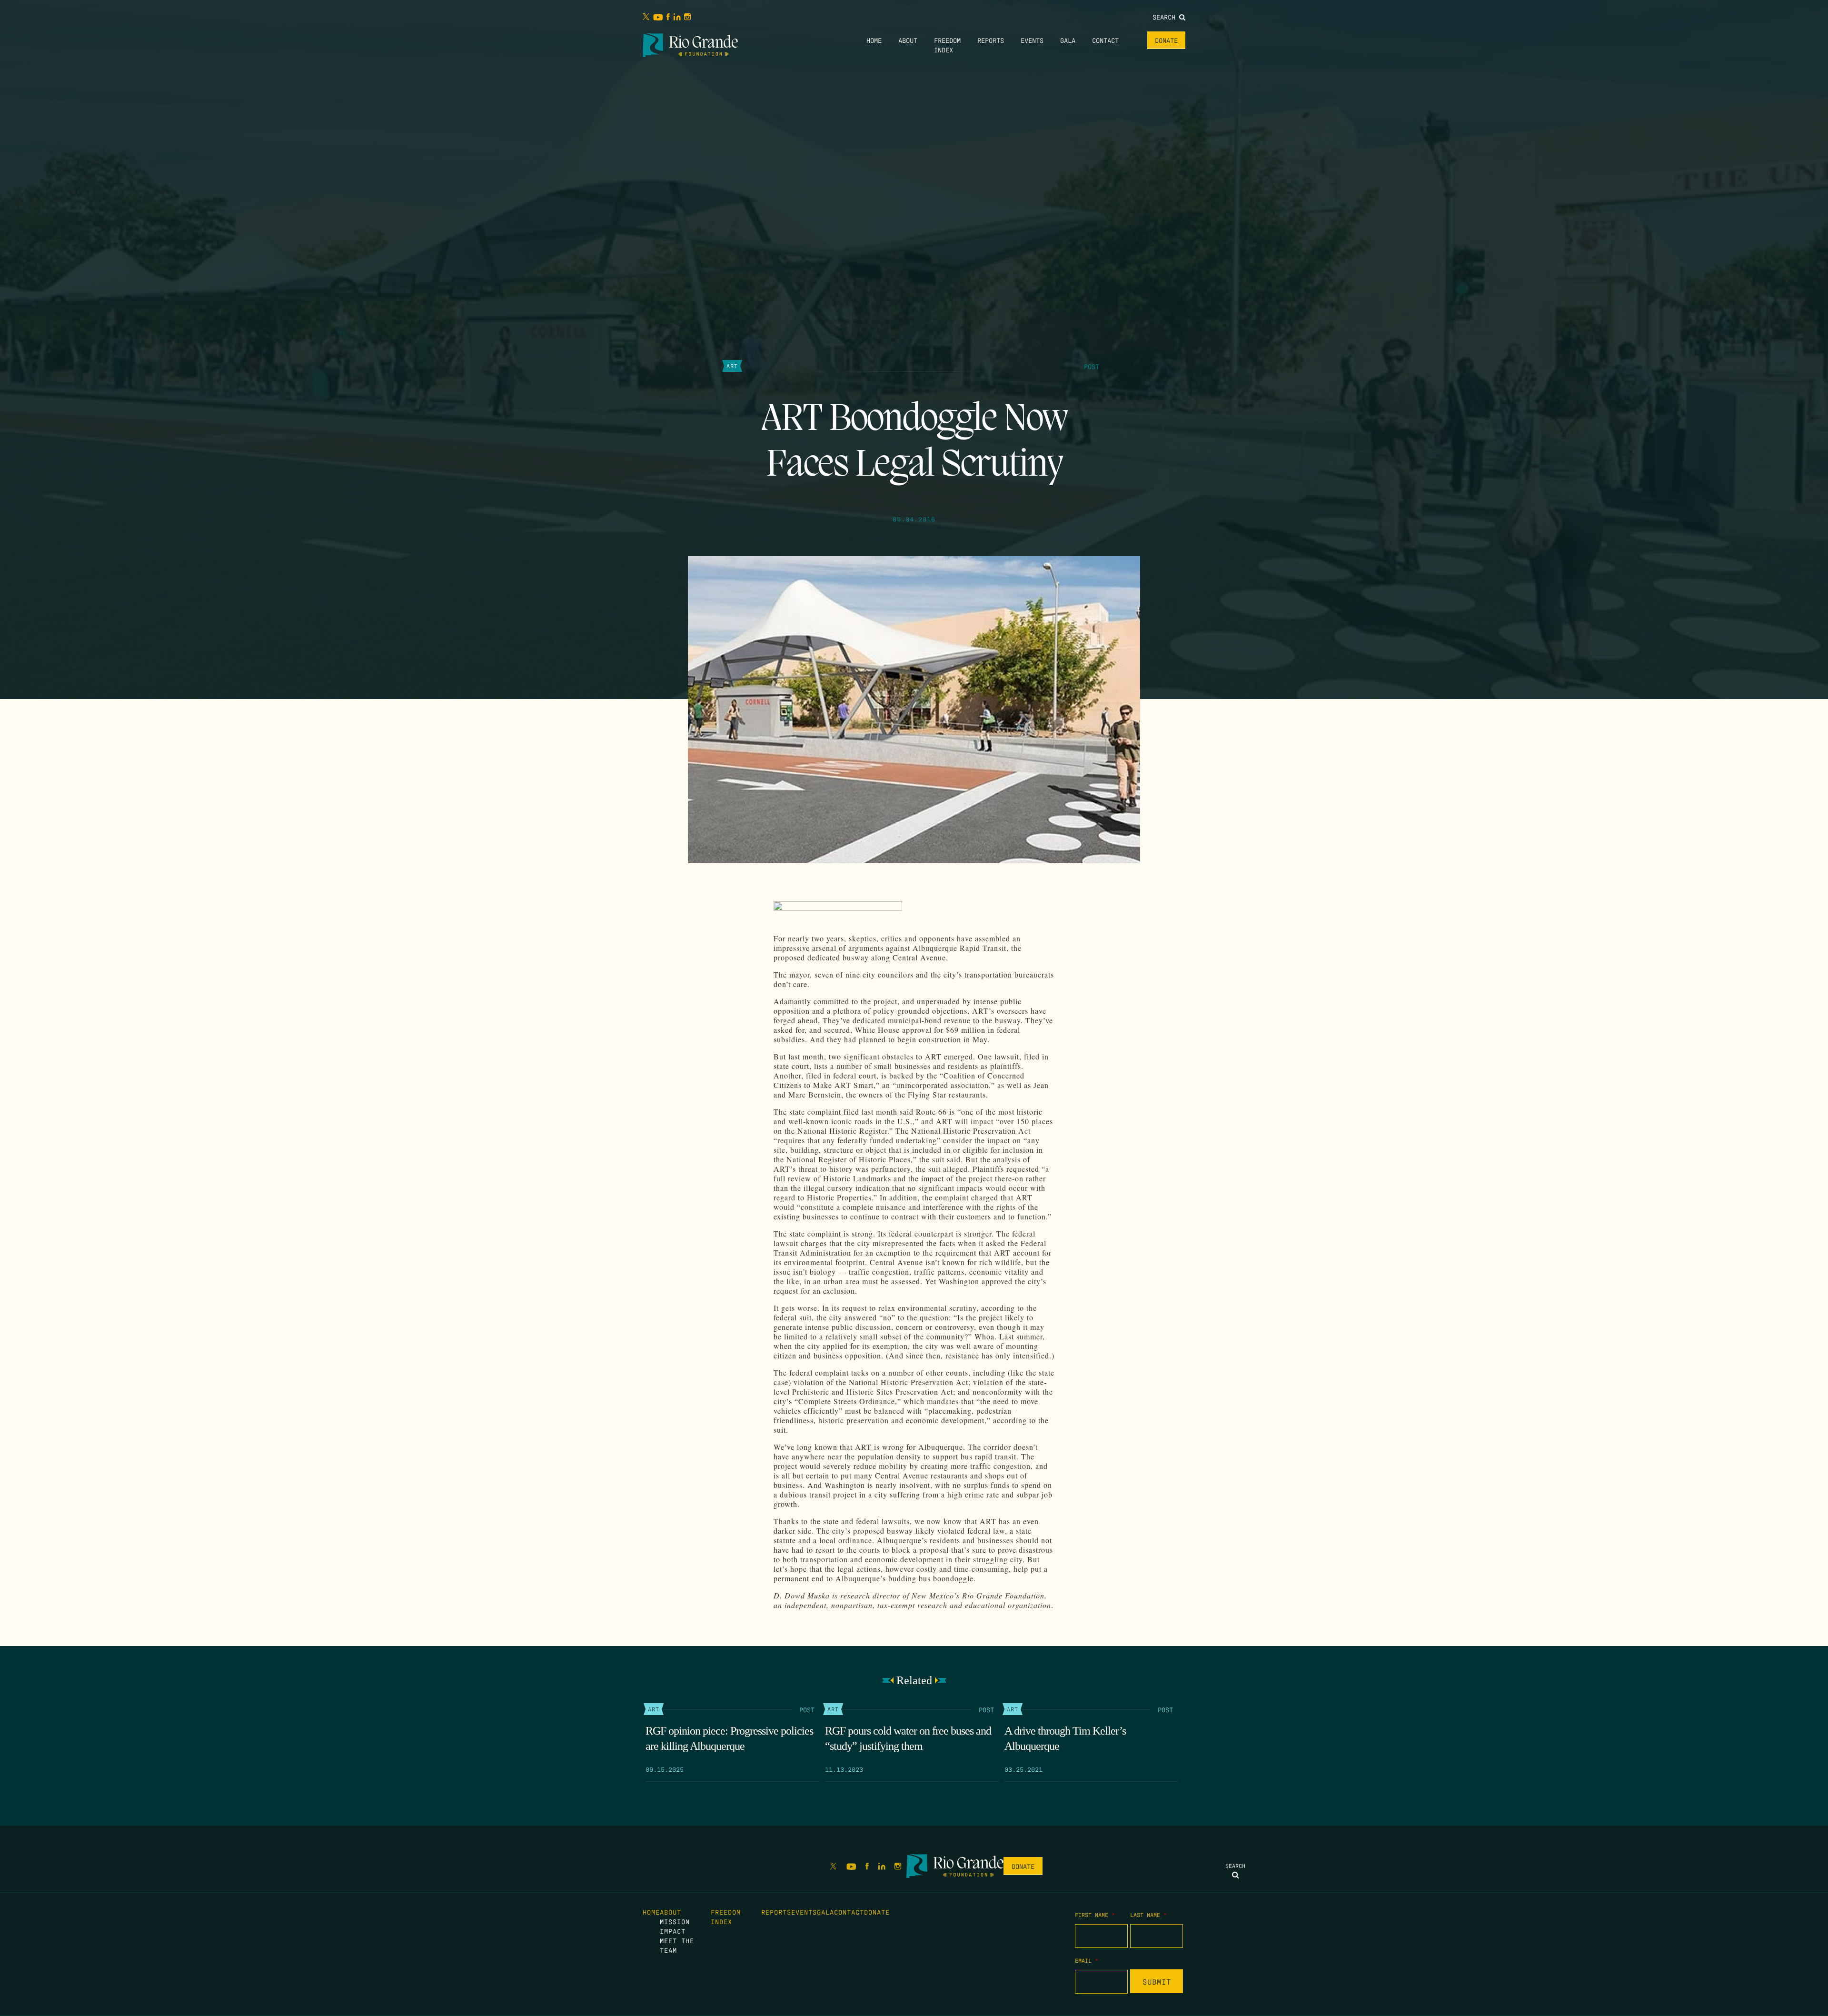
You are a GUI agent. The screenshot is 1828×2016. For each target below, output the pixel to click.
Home (874, 40)
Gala (1068, 40)
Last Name (1148, 1915)
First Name (1095, 1915)
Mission (675, 1921)
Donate (1166, 40)
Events (1032, 40)
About (908, 40)
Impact (673, 1931)
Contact (1105, 40)
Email (1087, 1960)
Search (1166, 17)
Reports (991, 40)
